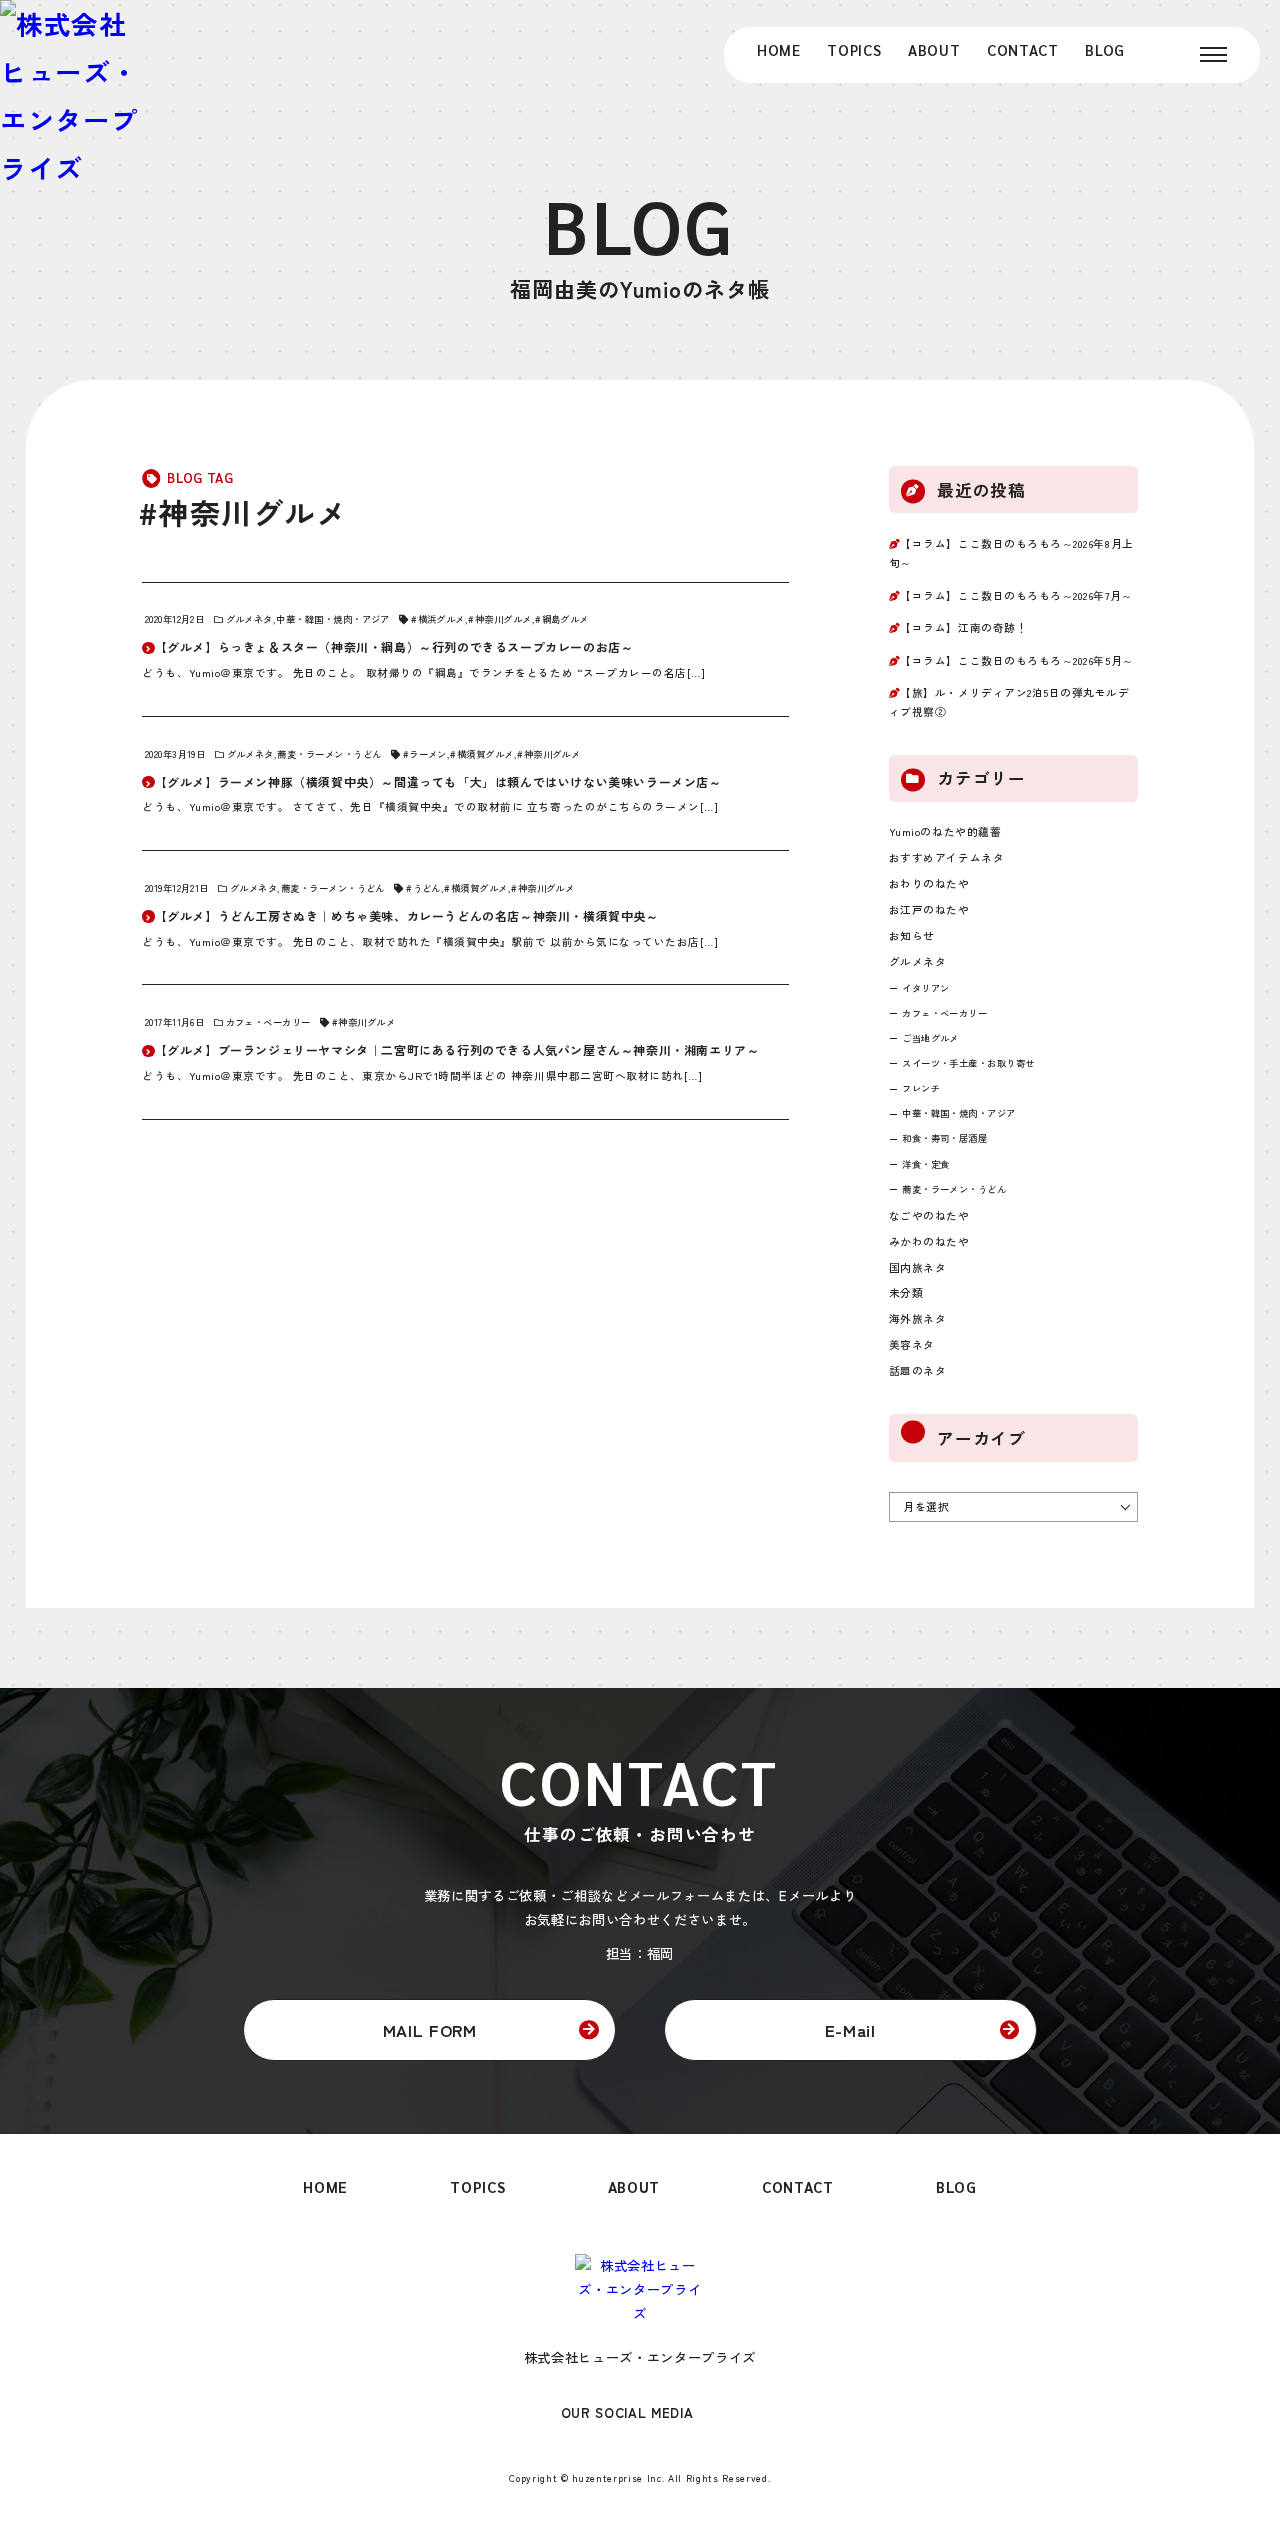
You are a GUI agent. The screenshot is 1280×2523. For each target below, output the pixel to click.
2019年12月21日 (176, 888)
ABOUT (934, 49)
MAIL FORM (430, 2030)
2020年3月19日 (175, 754)
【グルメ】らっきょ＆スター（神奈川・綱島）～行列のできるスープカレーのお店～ (394, 646)
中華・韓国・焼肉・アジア (333, 619)
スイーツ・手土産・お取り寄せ (968, 1063)
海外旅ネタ (918, 1318)
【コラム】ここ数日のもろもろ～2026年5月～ (1016, 660)
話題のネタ (918, 1370)
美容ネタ (912, 1344)
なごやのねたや (929, 1215)
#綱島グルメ (562, 619)
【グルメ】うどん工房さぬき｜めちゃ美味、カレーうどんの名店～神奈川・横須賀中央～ (407, 915)
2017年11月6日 (174, 1022)
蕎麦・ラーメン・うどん (329, 754)
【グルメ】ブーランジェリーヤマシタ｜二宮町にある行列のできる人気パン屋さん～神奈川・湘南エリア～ (457, 1049)
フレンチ (921, 1088)
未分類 (906, 1292)
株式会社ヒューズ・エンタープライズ (640, 2357)
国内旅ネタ (918, 1267)
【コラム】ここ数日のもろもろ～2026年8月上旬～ (1011, 553)
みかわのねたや (929, 1241)
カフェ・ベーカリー (268, 1022)
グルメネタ (249, 619)
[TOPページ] (70, 96)
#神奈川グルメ (499, 619)
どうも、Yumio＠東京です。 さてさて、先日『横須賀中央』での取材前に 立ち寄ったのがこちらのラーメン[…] (430, 806)
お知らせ (912, 935)
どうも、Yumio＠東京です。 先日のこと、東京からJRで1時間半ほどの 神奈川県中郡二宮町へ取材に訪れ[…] (422, 1075)
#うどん (423, 888)
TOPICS (854, 49)
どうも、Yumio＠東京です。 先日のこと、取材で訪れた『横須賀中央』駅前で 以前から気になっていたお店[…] (430, 941)
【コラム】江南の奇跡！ (963, 627)
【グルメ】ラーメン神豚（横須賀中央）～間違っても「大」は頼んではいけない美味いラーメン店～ (438, 781)
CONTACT (1023, 49)
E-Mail (850, 2030)
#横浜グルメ (438, 619)
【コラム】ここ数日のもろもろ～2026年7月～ (1016, 595)
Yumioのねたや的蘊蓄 (945, 831)
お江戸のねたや (929, 909)
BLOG (1105, 49)
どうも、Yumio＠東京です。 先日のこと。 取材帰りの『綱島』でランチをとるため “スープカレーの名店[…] (423, 672)
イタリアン (925, 988)
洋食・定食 (925, 1164)
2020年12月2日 (174, 619)
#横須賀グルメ (481, 754)
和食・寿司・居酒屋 (944, 1138)
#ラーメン (425, 754)
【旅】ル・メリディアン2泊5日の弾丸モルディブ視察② (1009, 702)
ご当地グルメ (930, 1038)
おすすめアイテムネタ (946, 857)
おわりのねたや (929, 883)
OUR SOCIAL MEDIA (627, 2413)
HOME (779, 49)
